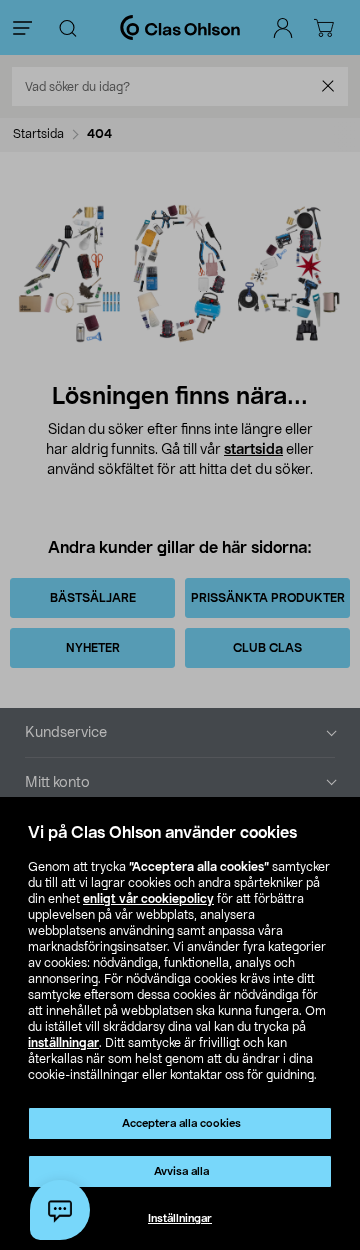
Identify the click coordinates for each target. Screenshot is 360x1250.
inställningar (63, 1043)
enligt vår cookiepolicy (148, 899)
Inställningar (180, 1218)
